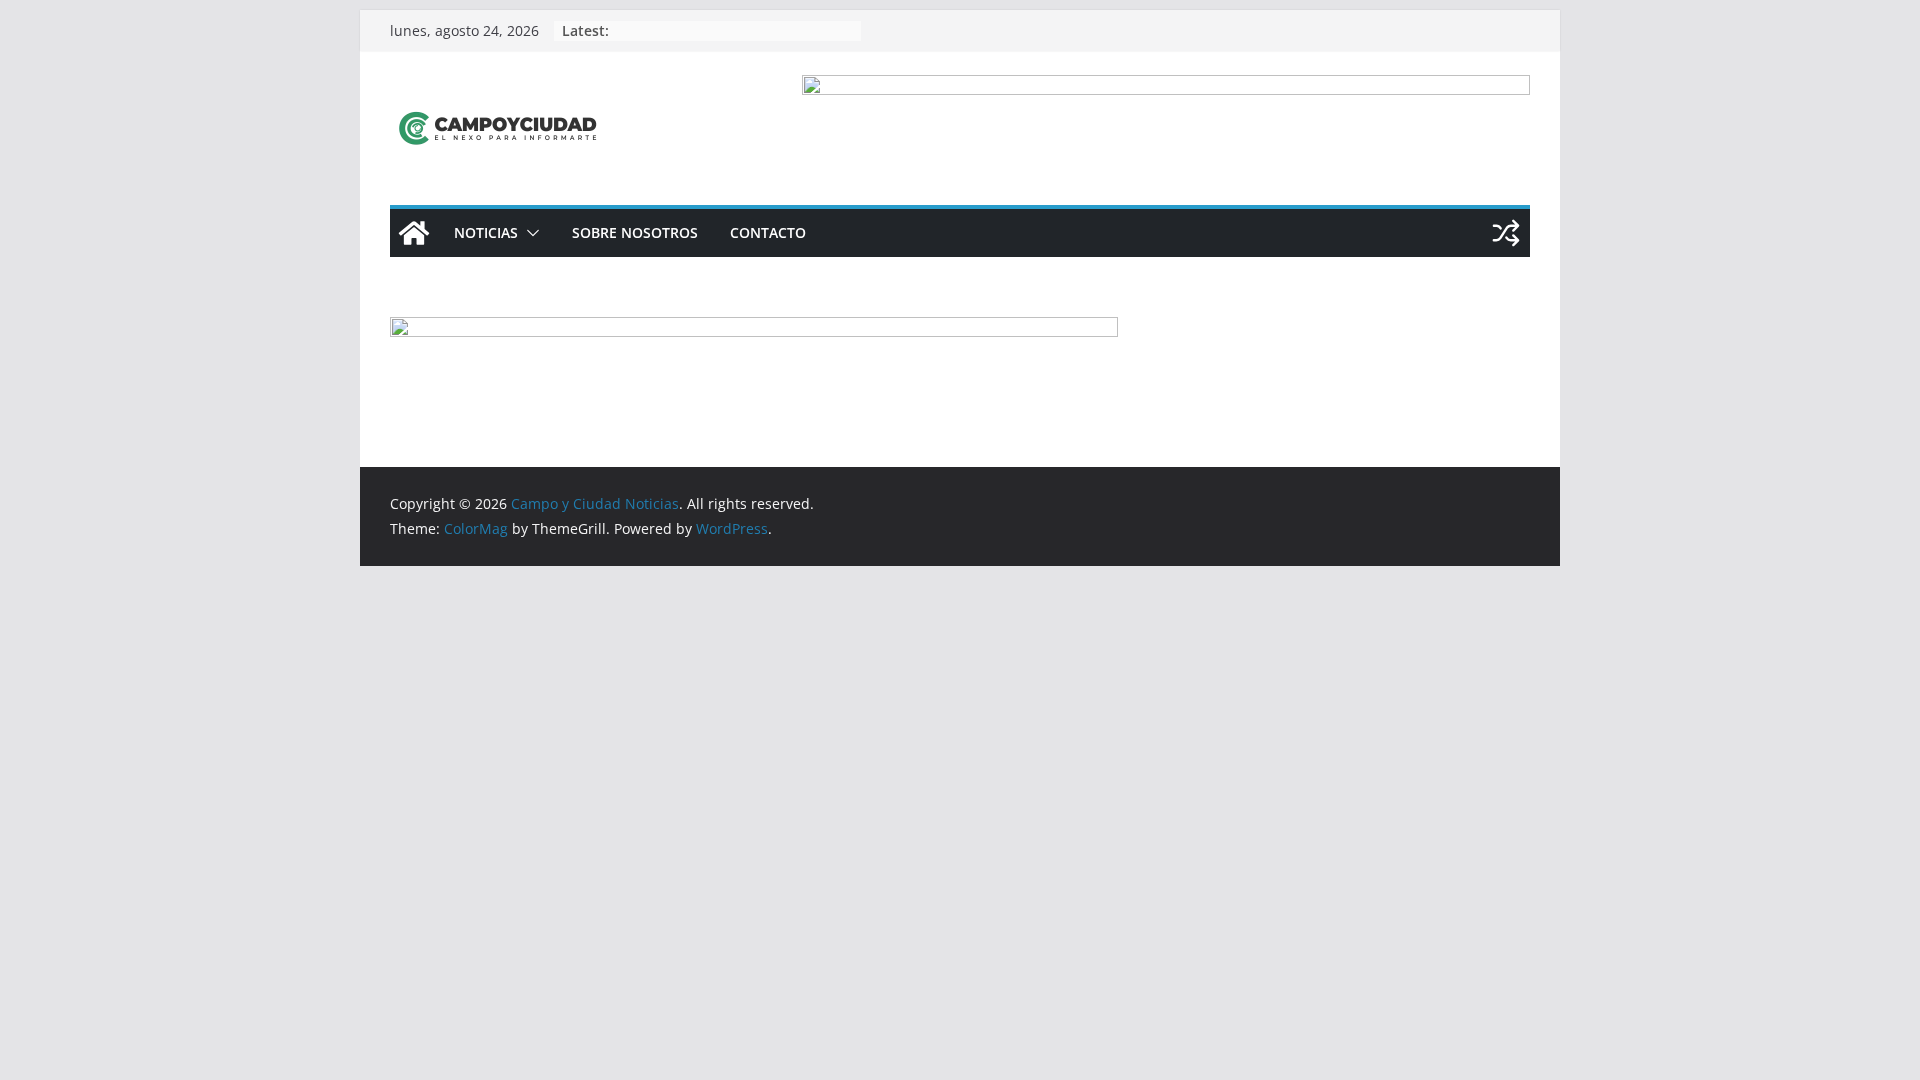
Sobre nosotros (635, 232)
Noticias (486, 232)
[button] (529, 233)
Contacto (768, 232)
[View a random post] (1506, 233)
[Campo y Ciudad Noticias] (414, 233)
